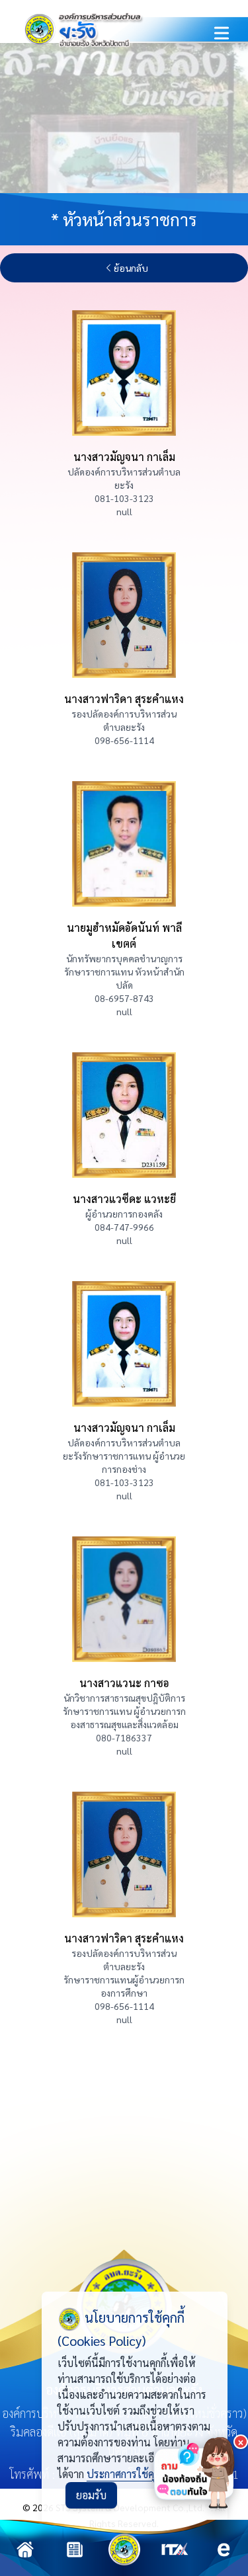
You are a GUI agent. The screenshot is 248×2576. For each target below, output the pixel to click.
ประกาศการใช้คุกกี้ (126, 2474)
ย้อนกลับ (131, 268)
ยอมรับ (91, 2495)
